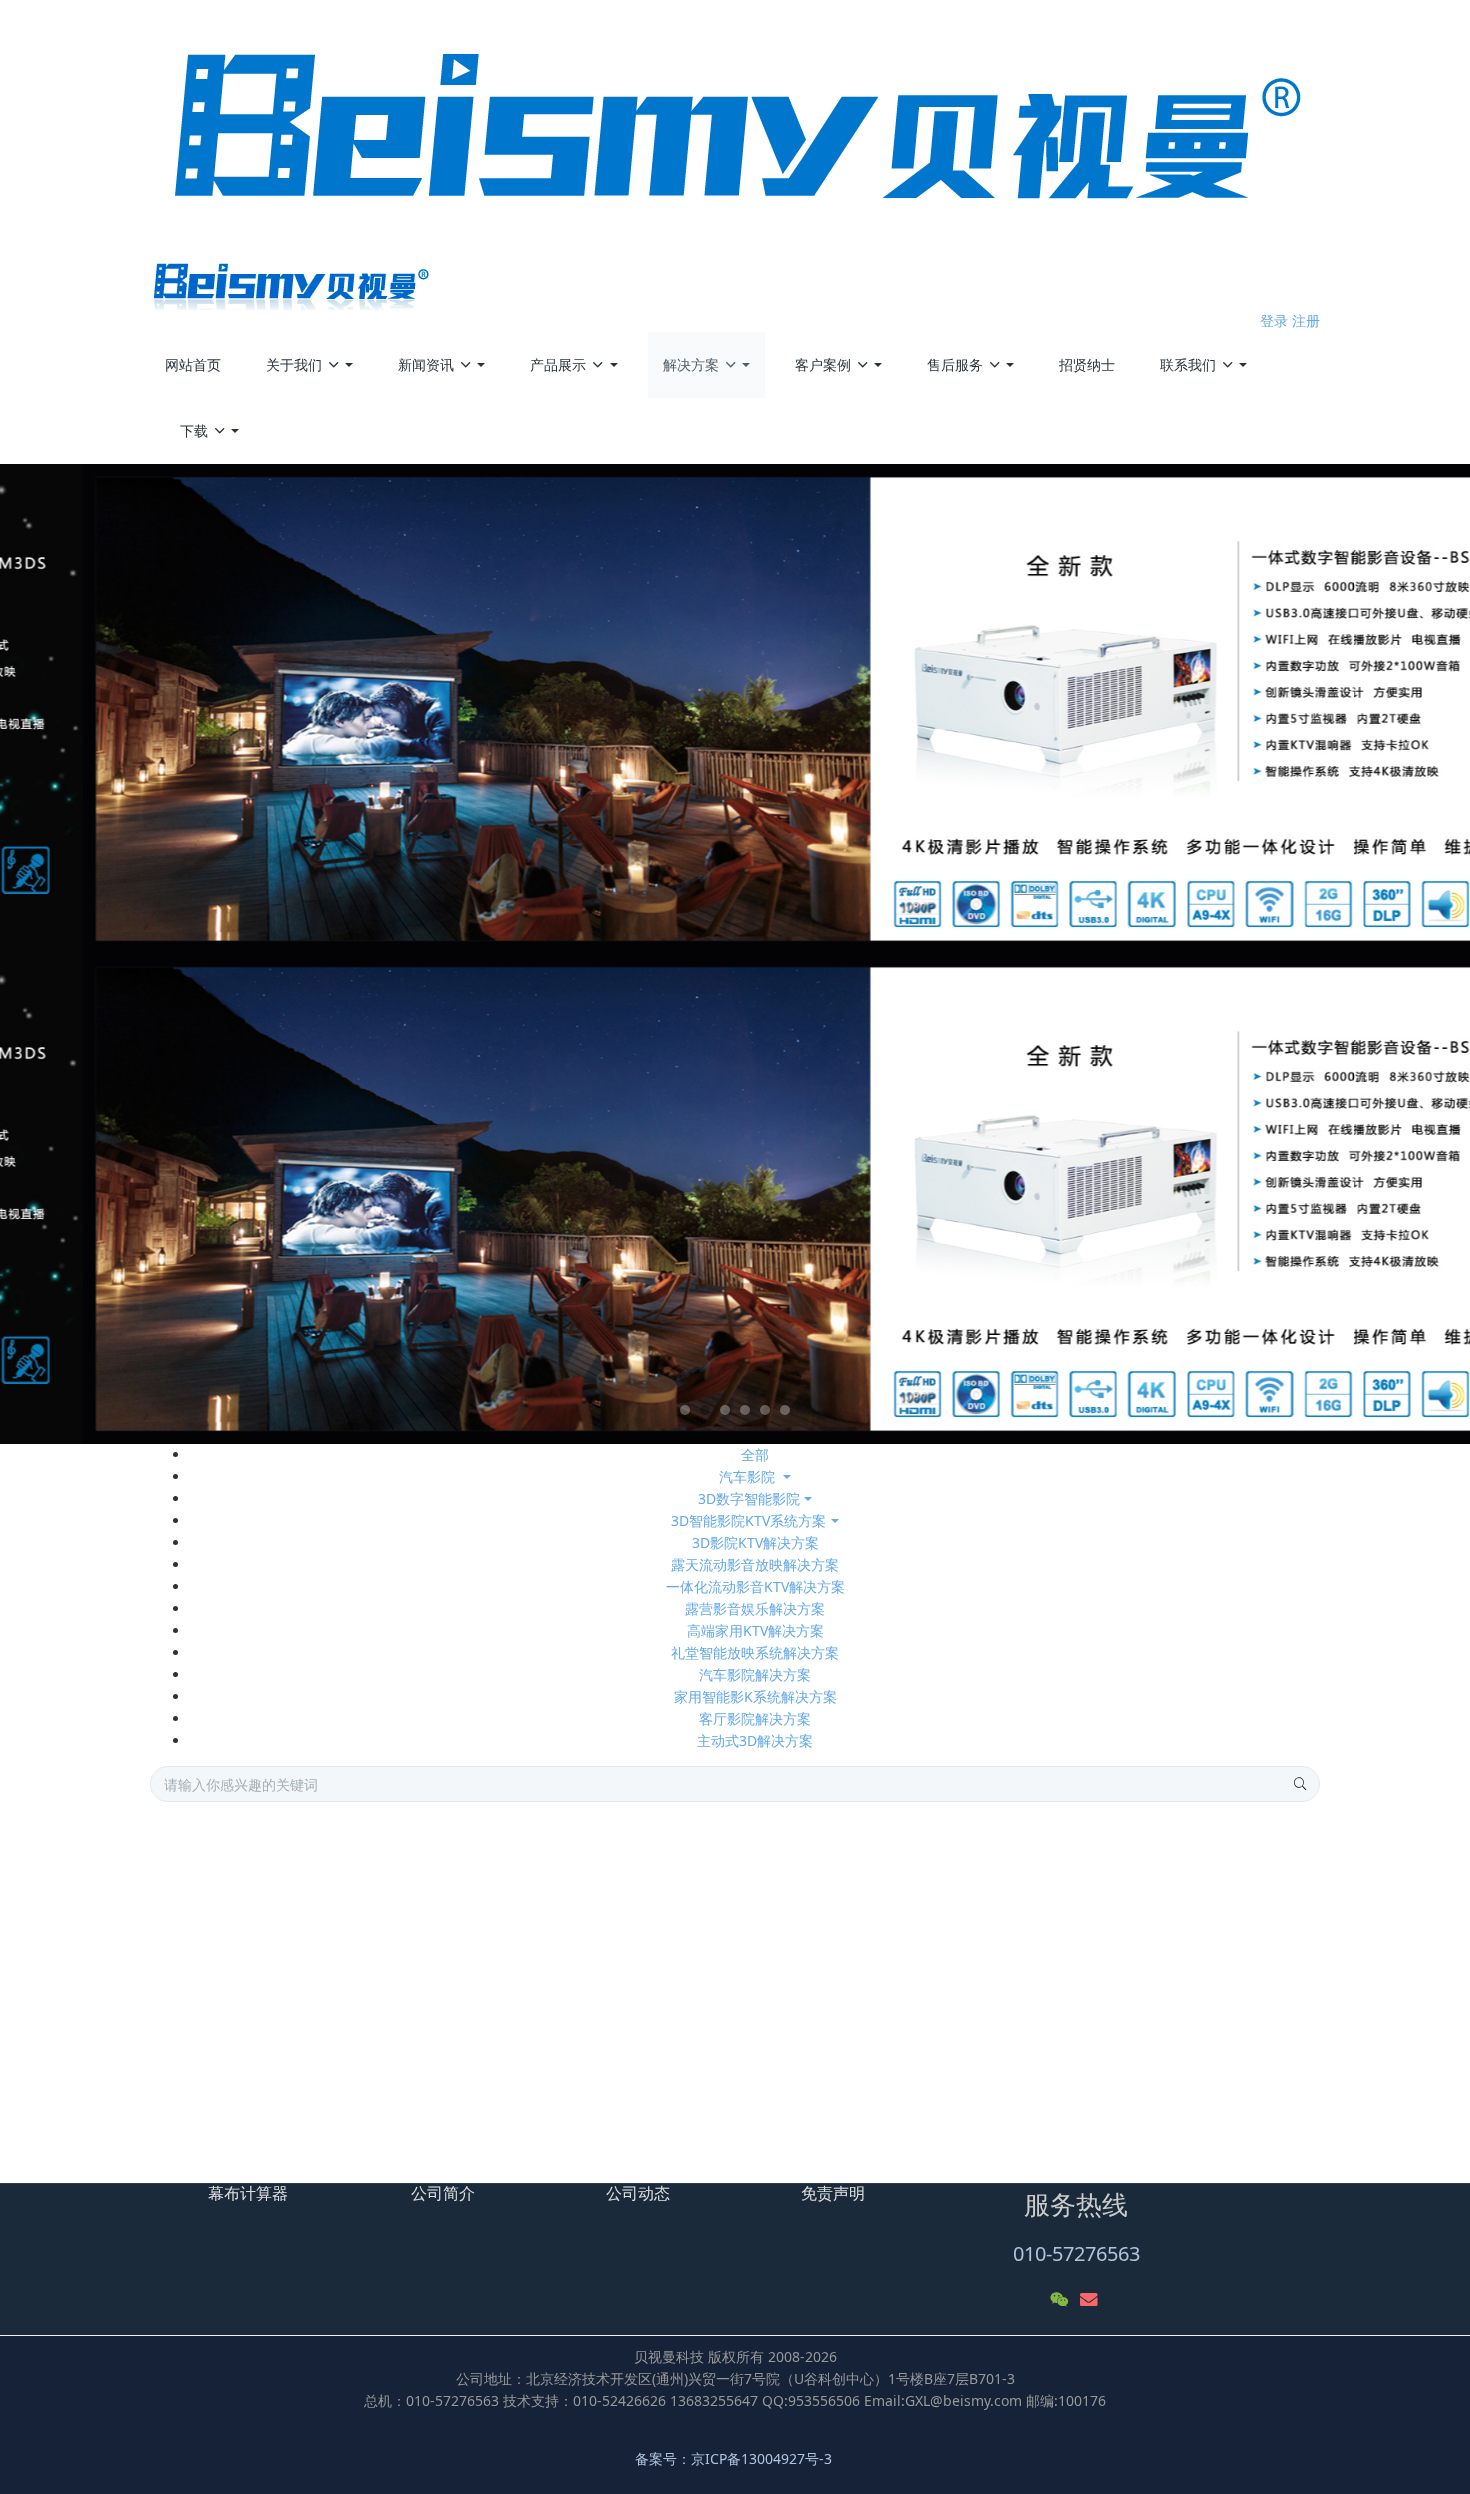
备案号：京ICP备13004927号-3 (735, 2458)
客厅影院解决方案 (755, 1718)
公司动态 (638, 2193)
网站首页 (193, 364)
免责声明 (833, 2193)
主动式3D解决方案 (755, 1740)
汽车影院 (749, 1476)
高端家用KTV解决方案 (755, 1630)
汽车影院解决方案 (755, 1674)
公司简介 (443, 2193)
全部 (755, 1454)
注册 (1306, 320)
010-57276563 (1076, 2253)
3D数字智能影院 (749, 1498)
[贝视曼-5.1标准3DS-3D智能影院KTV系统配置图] (296, 1933)
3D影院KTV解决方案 (755, 1542)
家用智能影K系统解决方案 (755, 1696)
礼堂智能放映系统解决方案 (755, 1652)
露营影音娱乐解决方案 (755, 1608)
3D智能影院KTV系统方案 (748, 1520)
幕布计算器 (248, 2193)
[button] (110, 954)
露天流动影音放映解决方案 (755, 1564)
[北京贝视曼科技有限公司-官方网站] (735, 155)
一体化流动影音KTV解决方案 (755, 1586)
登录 (1274, 320)
